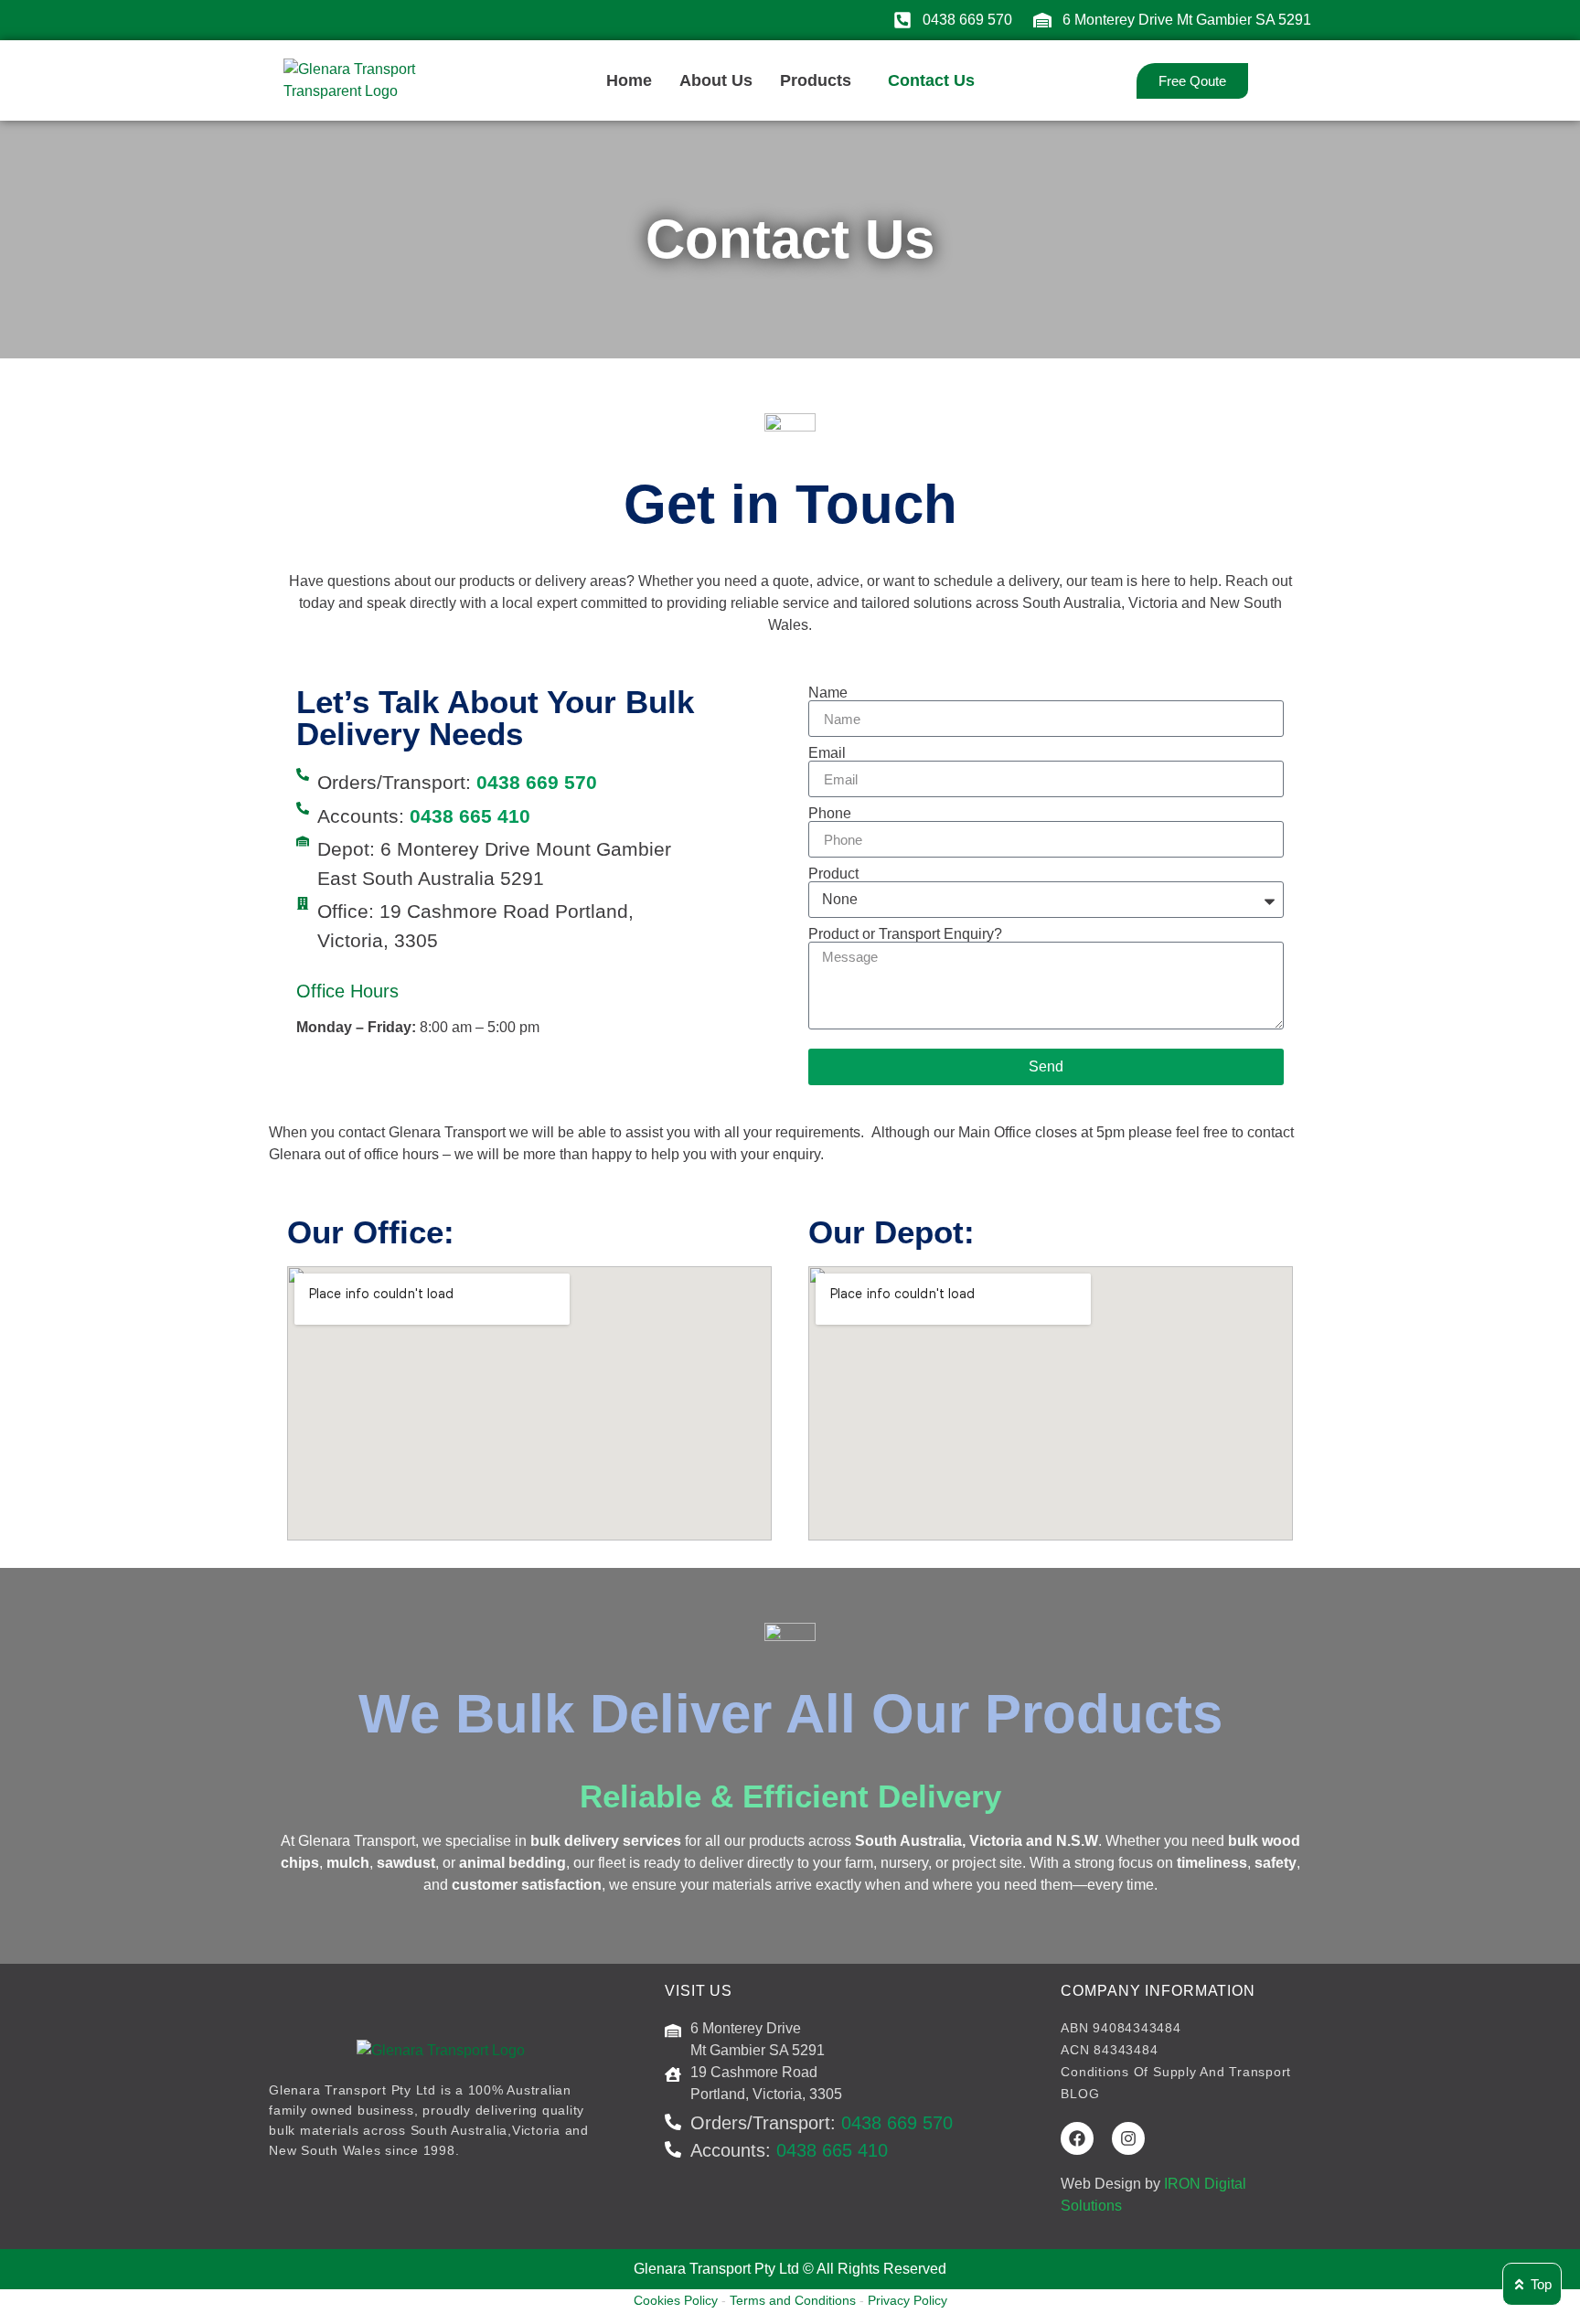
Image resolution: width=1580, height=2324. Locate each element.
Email (827, 753)
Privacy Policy (907, 2300)
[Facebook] (1077, 2138)
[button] (820, 80)
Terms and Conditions (793, 2300)
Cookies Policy (676, 2300)
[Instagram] (1128, 2138)
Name (828, 693)
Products (816, 80)
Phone (830, 814)
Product (833, 874)
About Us (716, 80)
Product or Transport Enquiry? (905, 934)
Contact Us (931, 80)
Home (629, 80)
